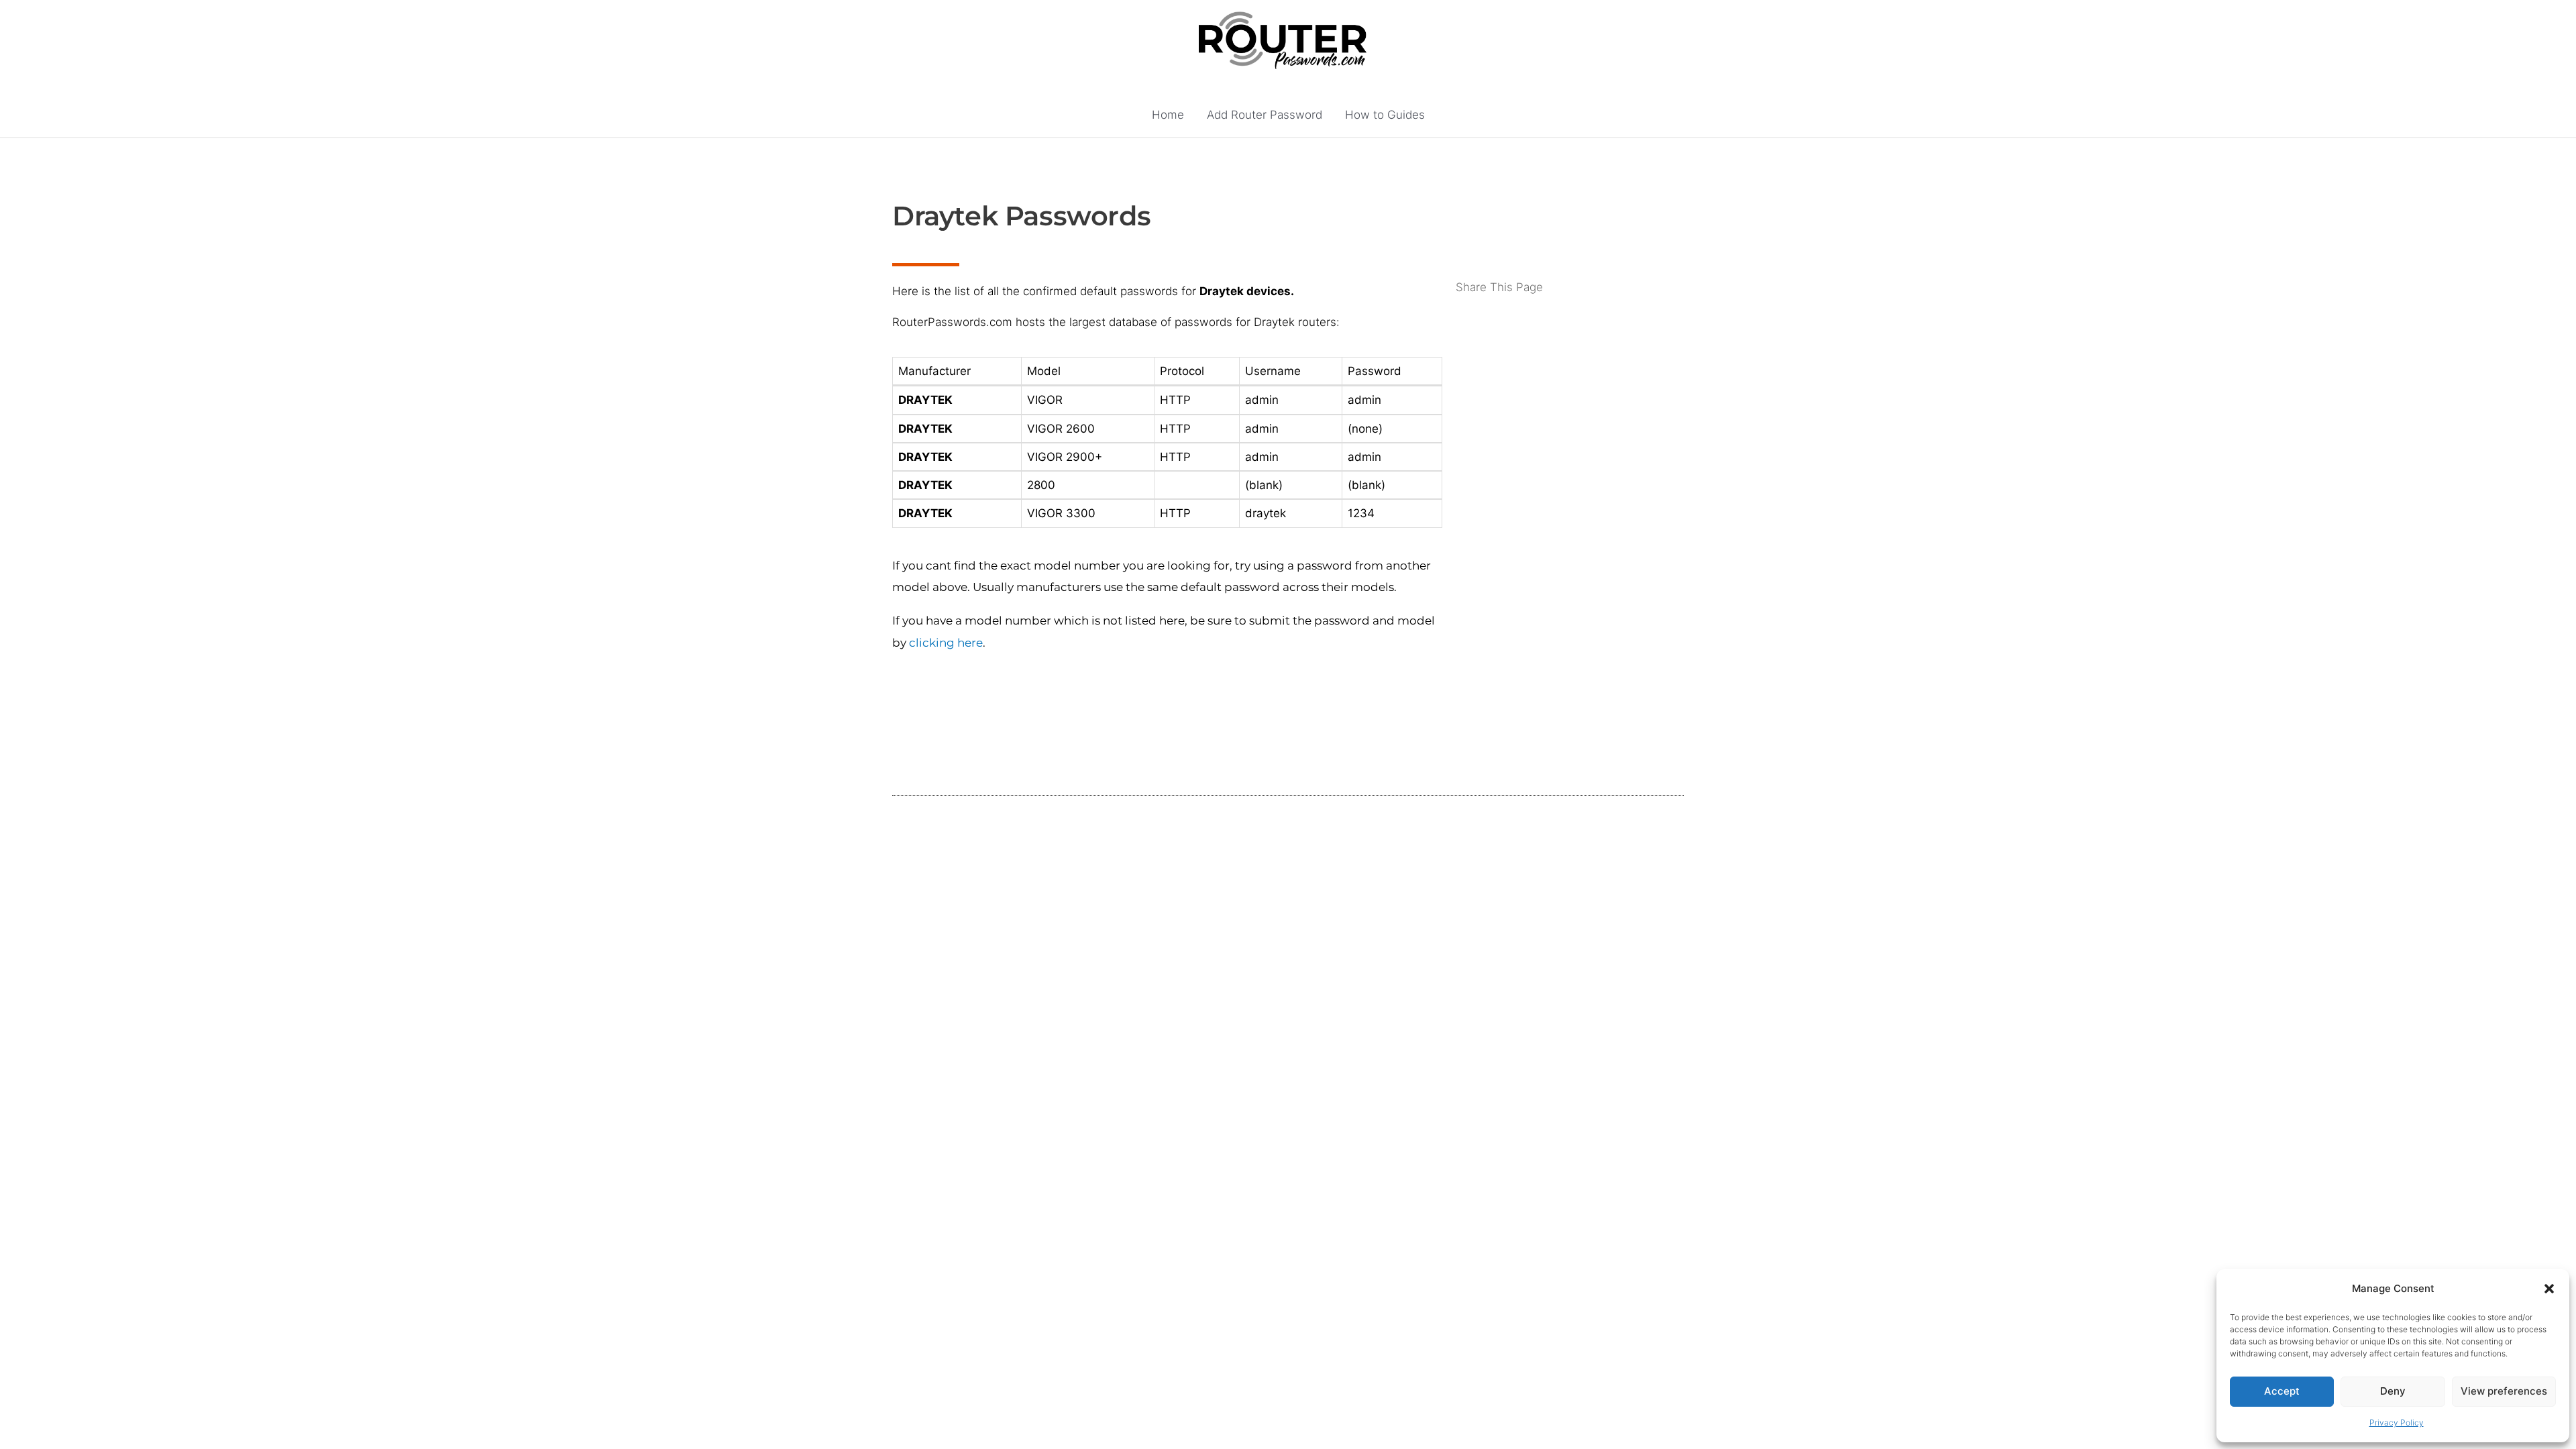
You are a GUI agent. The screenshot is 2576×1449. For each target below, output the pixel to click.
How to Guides (1385, 115)
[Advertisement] (1570, 350)
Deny (2393, 1391)
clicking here (946, 643)
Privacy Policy (2397, 1423)
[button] (2549, 1289)
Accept (2282, 1391)
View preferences (2504, 1391)
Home (1168, 115)
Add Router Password (1265, 115)
